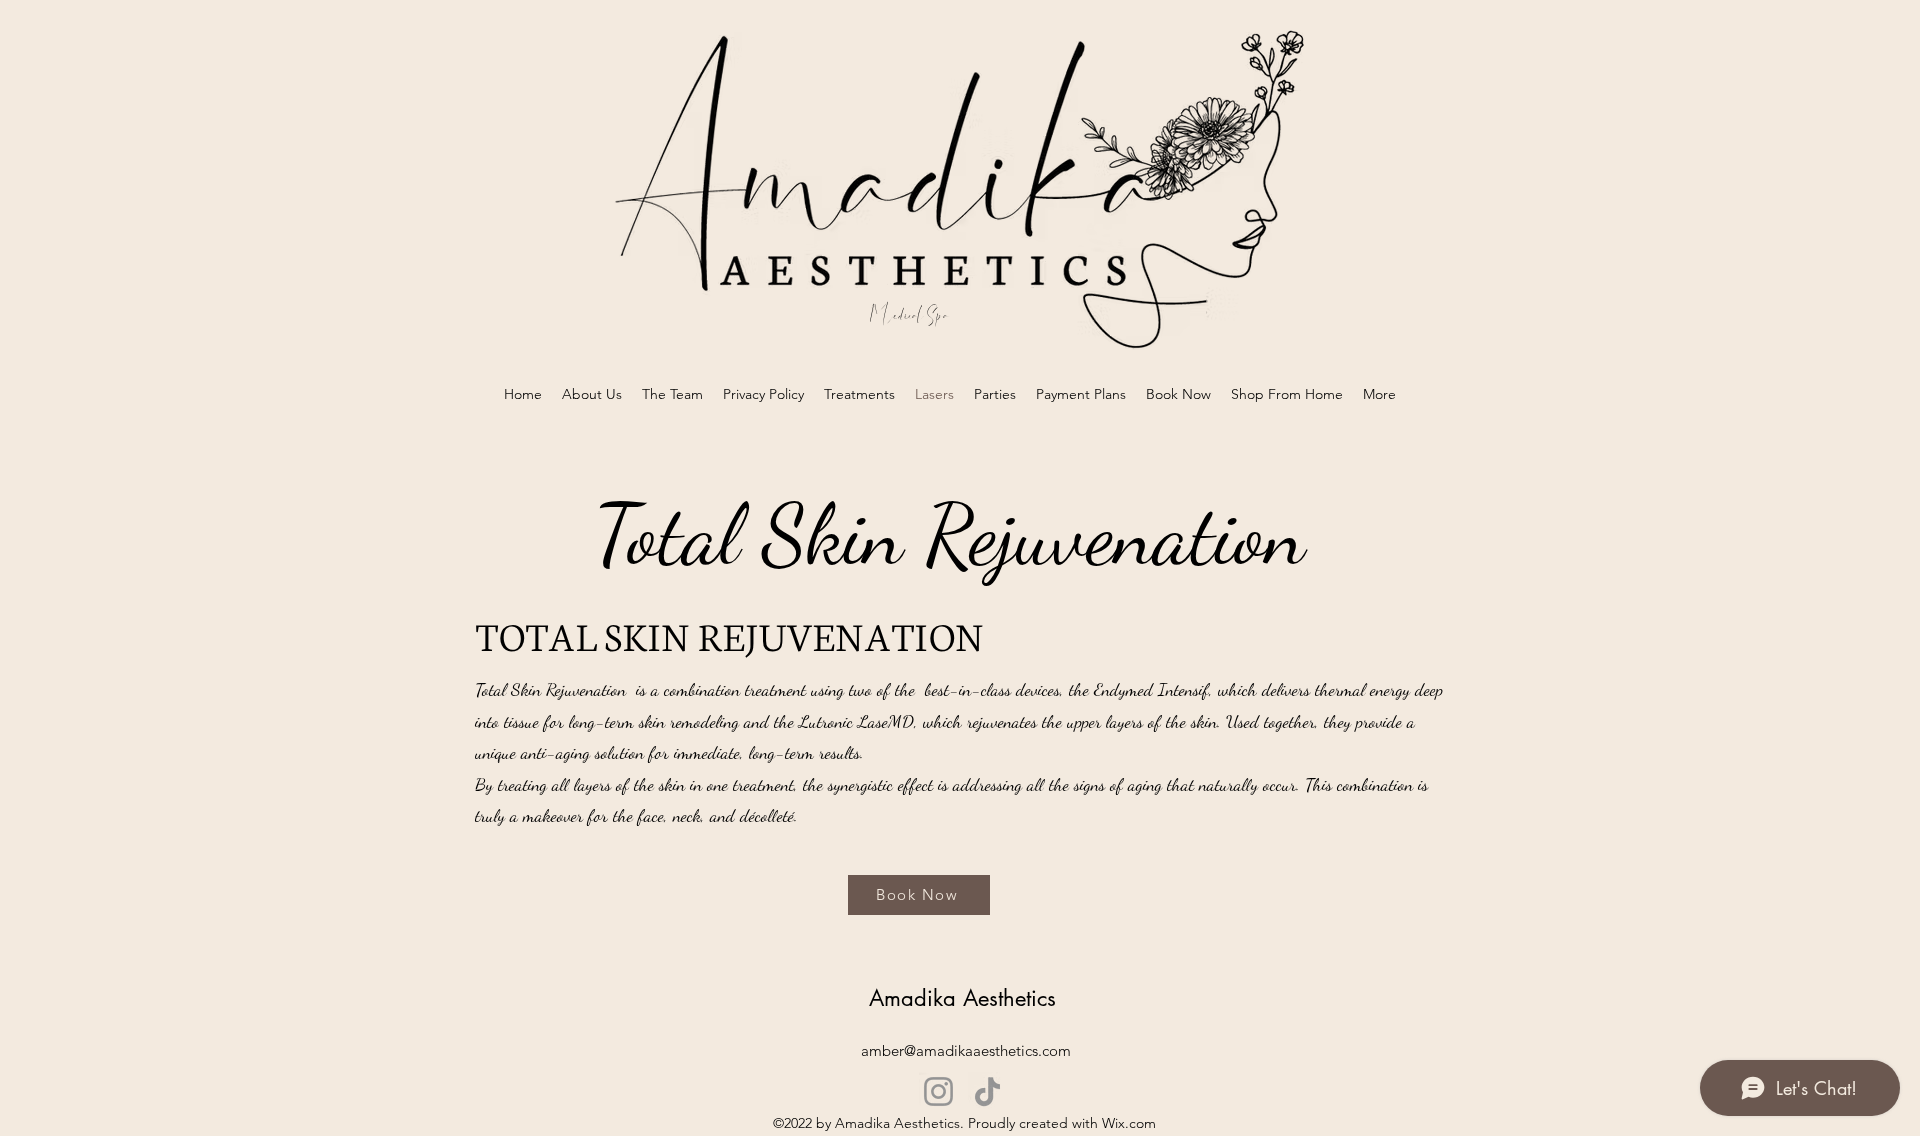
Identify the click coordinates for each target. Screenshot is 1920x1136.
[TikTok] (987, 1091)
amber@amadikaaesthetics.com (966, 1050)
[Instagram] (938, 1091)
